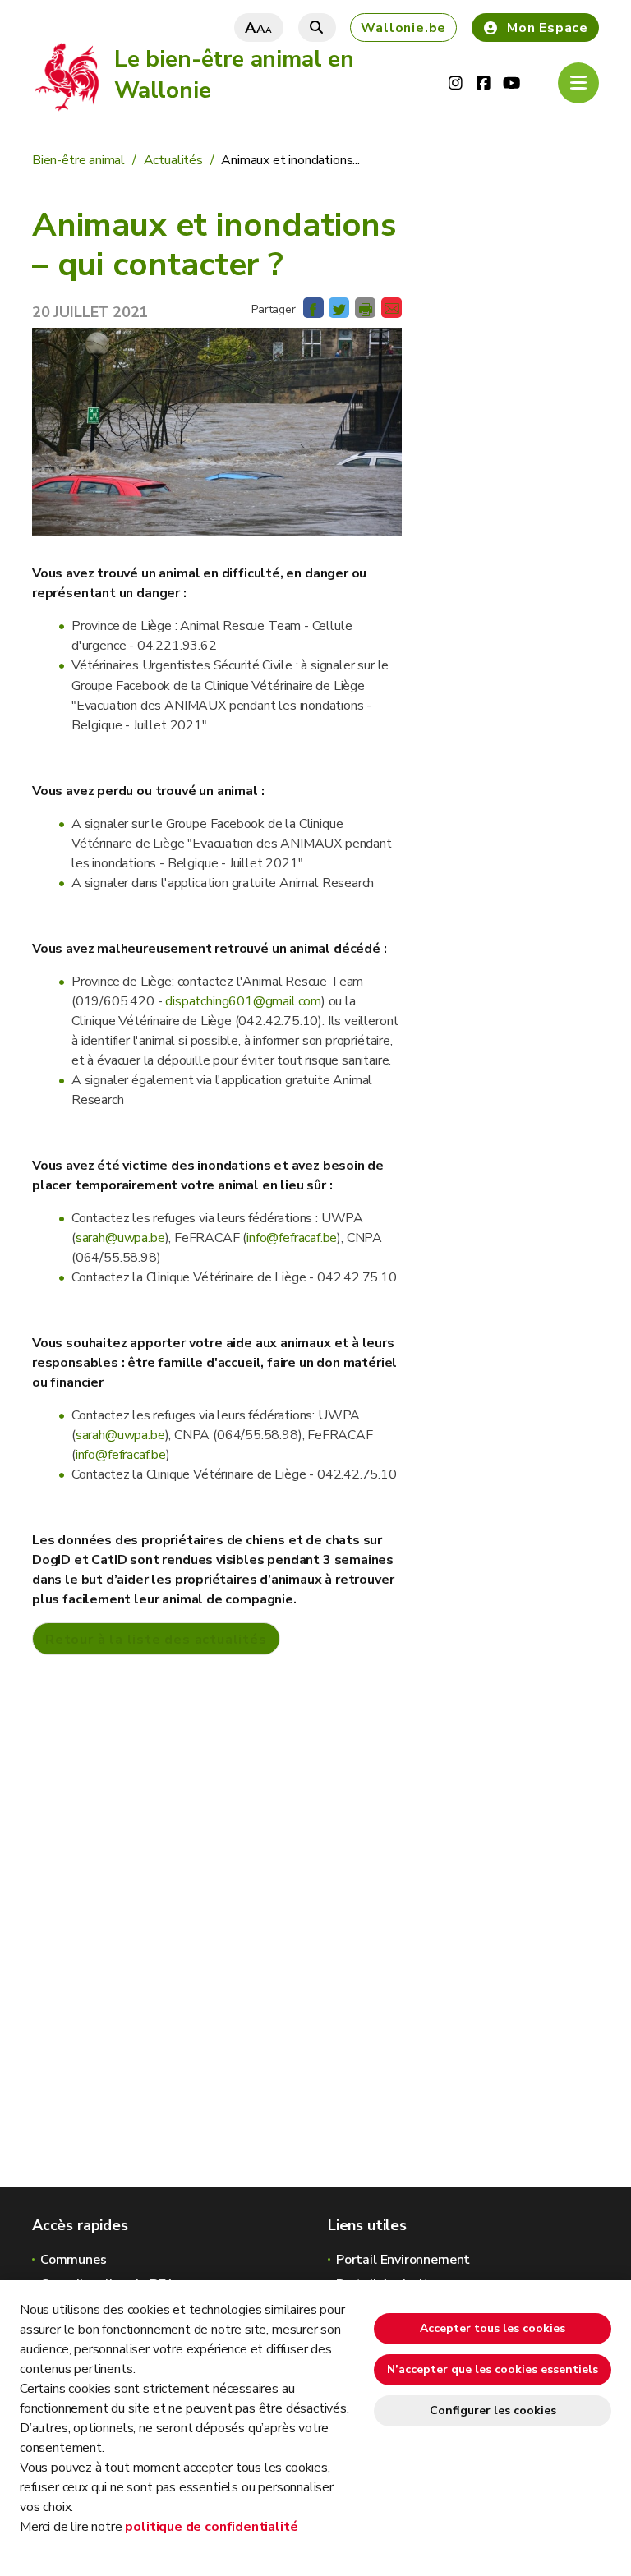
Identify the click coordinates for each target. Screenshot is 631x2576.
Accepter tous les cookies (493, 2328)
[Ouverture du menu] (578, 83)
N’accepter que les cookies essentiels (493, 2369)
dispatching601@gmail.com (243, 1001)
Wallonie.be (403, 28)
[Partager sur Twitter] (339, 308)
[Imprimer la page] (365, 308)
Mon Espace (548, 28)
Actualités (172, 160)
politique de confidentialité (211, 2527)
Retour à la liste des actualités (156, 1640)
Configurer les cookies (493, 2410)
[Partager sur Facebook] (313, 308)
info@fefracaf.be (292, 1238)
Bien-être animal (78, 160)
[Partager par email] (391, 308)
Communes (74, 2260)
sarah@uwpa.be (120, 1238)
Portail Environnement (403, 2260)
